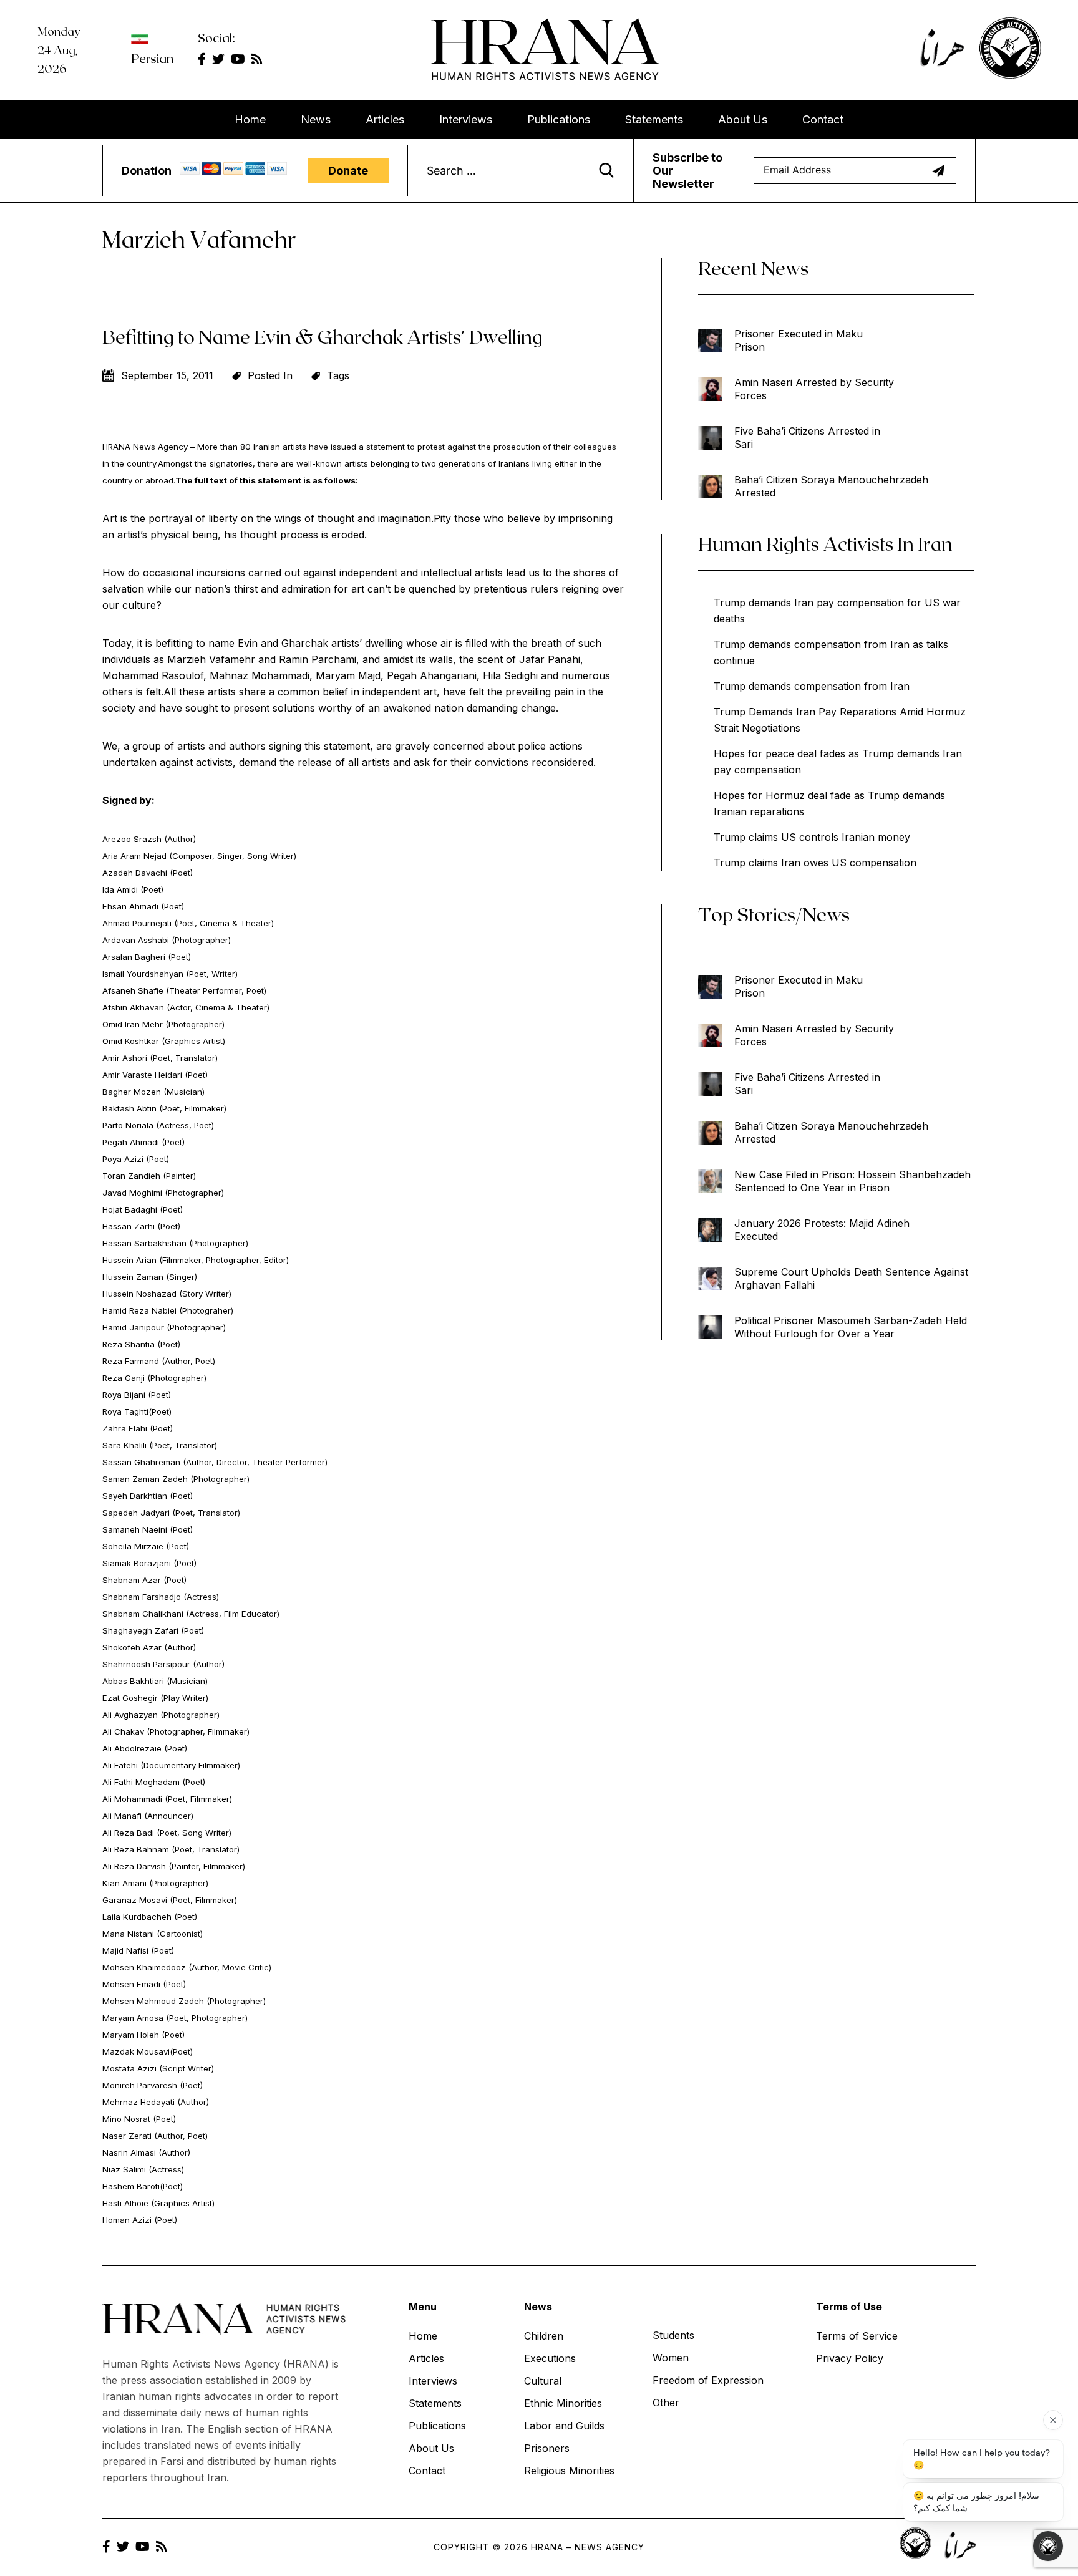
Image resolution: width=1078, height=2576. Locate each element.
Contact (823, 119)
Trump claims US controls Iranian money (812, 837)
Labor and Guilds (564, 2426)
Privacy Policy (850, 2358)
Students (673, 2335)
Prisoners (547, 2448)
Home (250, 119)
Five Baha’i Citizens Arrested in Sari (807, 438)
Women (671, 2358)
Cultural (543, 2381)
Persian (152, 58)
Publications (559, 119)
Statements (654, 119)
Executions (550, 2358)
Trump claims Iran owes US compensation (815, 863)
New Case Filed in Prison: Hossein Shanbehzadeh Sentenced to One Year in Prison (852, 1181)
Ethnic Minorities (563, 2403)
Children (544, 2336)
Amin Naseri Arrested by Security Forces (814, 389)
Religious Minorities (569, 2471)
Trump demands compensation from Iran (812, 686)
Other (666, 2403)
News (316, 119)
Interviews (466, 119)
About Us (743, 119)
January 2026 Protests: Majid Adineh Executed (822, 1230)
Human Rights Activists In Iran (825, 543)
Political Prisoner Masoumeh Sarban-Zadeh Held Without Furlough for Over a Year (851, 1327)
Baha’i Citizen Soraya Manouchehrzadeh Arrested (831, 486)
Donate (348, 171)
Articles (385, 119)
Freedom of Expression (708, 2380)
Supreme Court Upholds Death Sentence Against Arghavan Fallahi (851, 1278)
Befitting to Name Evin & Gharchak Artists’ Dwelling (323, 336)
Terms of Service (857, 2336)
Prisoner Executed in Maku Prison (799, 340)
